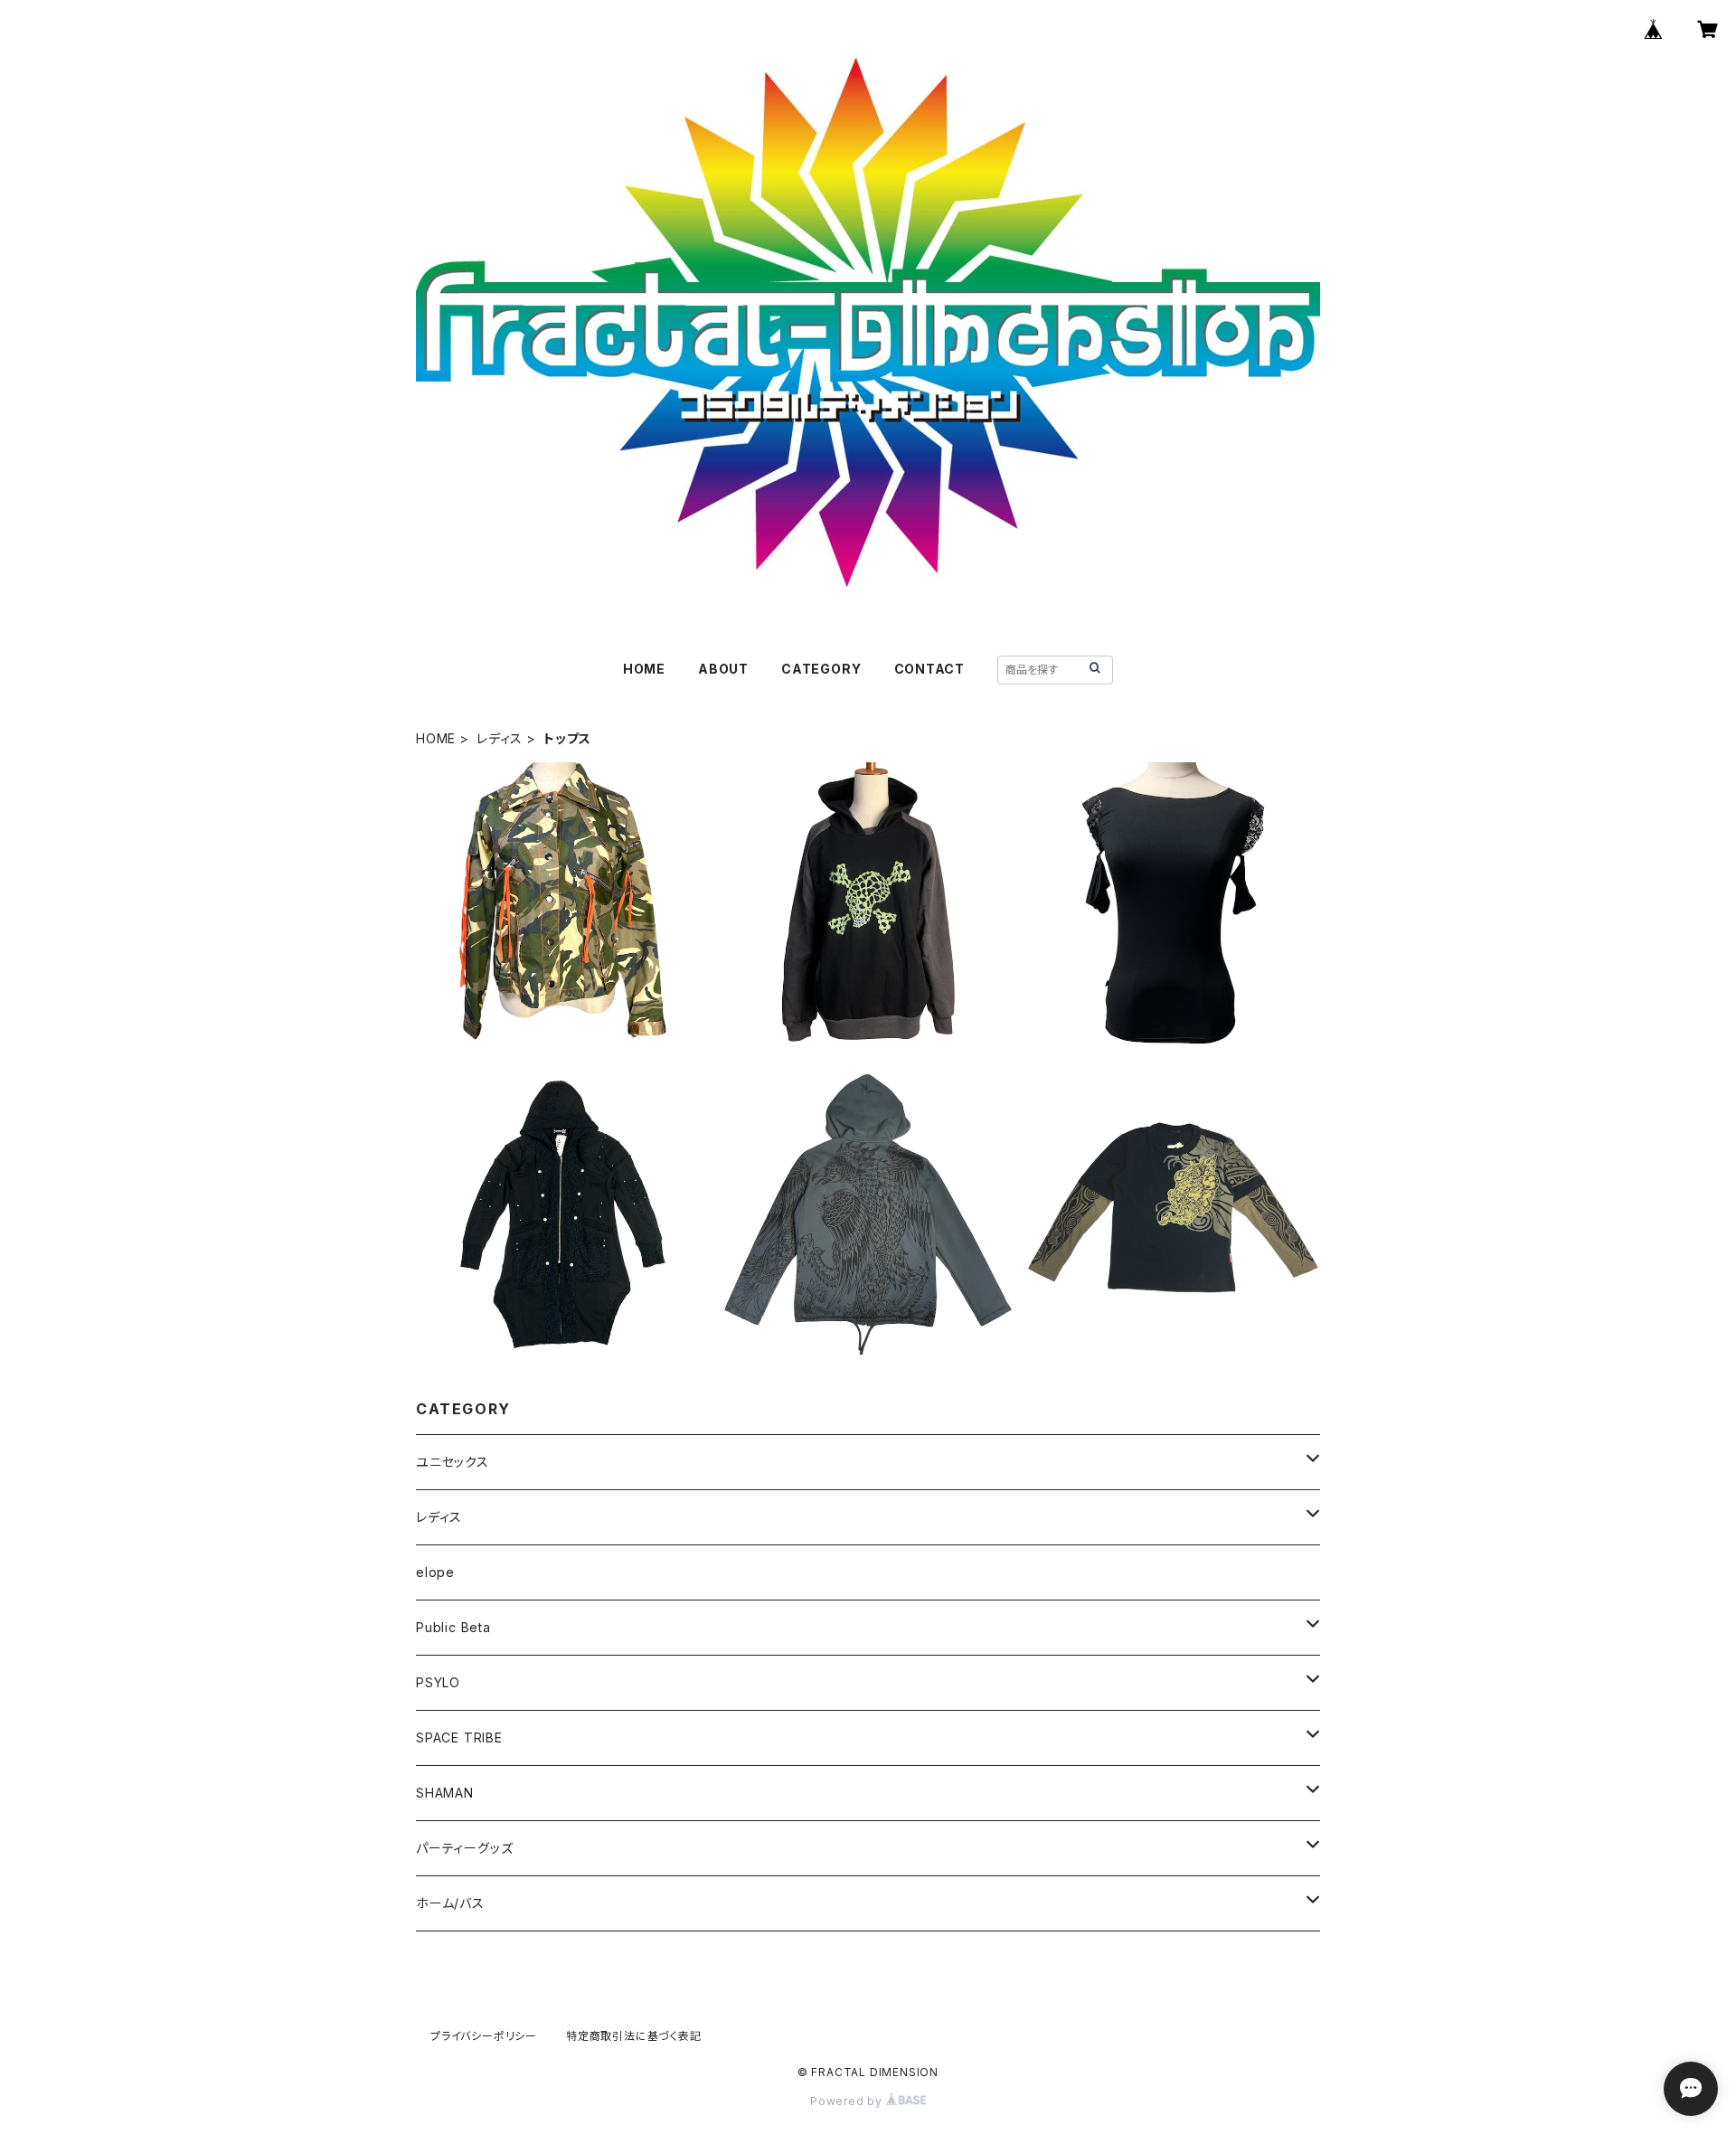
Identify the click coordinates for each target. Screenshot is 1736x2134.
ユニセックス (453, 1462)
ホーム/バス (450, 1903)
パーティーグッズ (464, 1848)
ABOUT (723, 669)
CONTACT (930, 669)
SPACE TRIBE (459, 1737)
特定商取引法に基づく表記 (634, 2036)
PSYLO (438, 1682)
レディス (500, 738)
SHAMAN (445, 1793)
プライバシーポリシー (484, 2036)
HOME (644, 669)
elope (435, 1572)
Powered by (848, 2101)
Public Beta (453, 1627)
